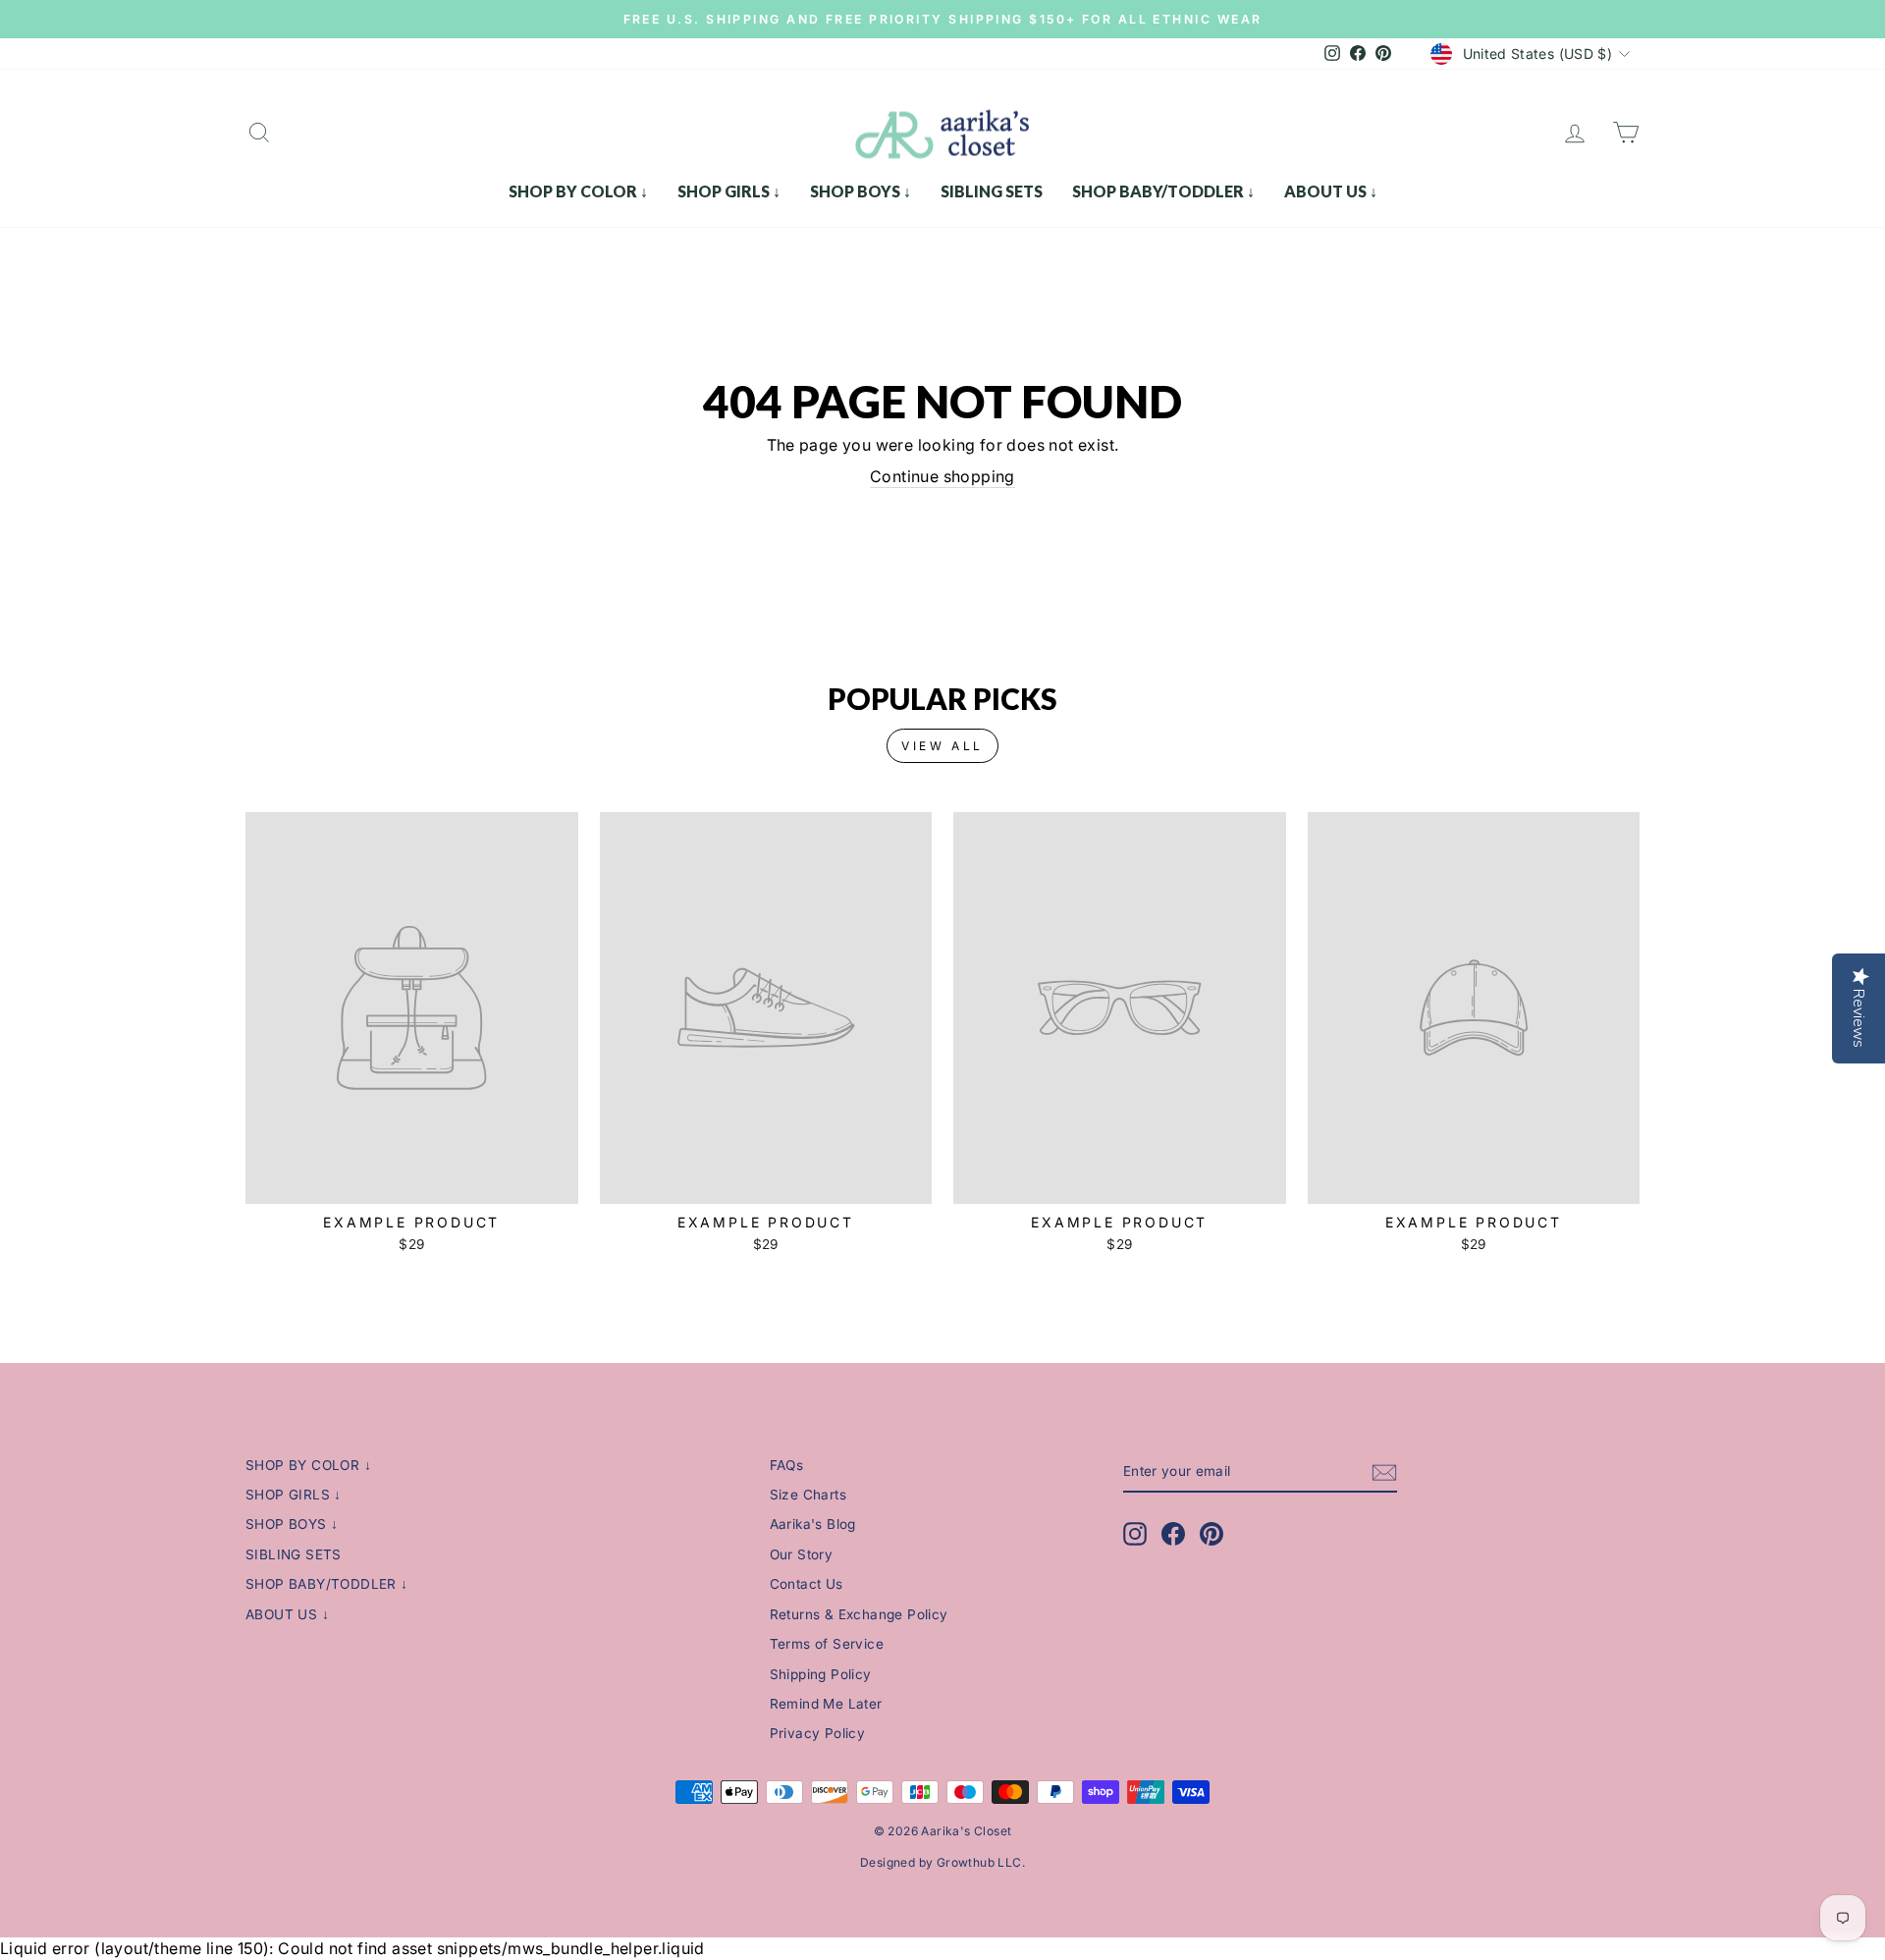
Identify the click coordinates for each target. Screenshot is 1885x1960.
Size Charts (808, 1495)
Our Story (802, 1554)
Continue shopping (942, 476)
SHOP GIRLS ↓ (729, 191)
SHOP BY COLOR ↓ (578, 191)
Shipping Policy (821, 1674)
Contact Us (807, 1584)
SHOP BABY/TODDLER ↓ (1163, 191)
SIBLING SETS (992, 191)
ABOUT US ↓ (1331, 191)
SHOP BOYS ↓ (861, 191)
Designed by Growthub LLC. (942, 1862)
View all (942, 746)
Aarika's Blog (813, 1524)
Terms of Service (827, 1644)
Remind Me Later (826, 1704)
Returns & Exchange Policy (859, 1614)
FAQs (787, 1465)
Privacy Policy (818, 1733)
